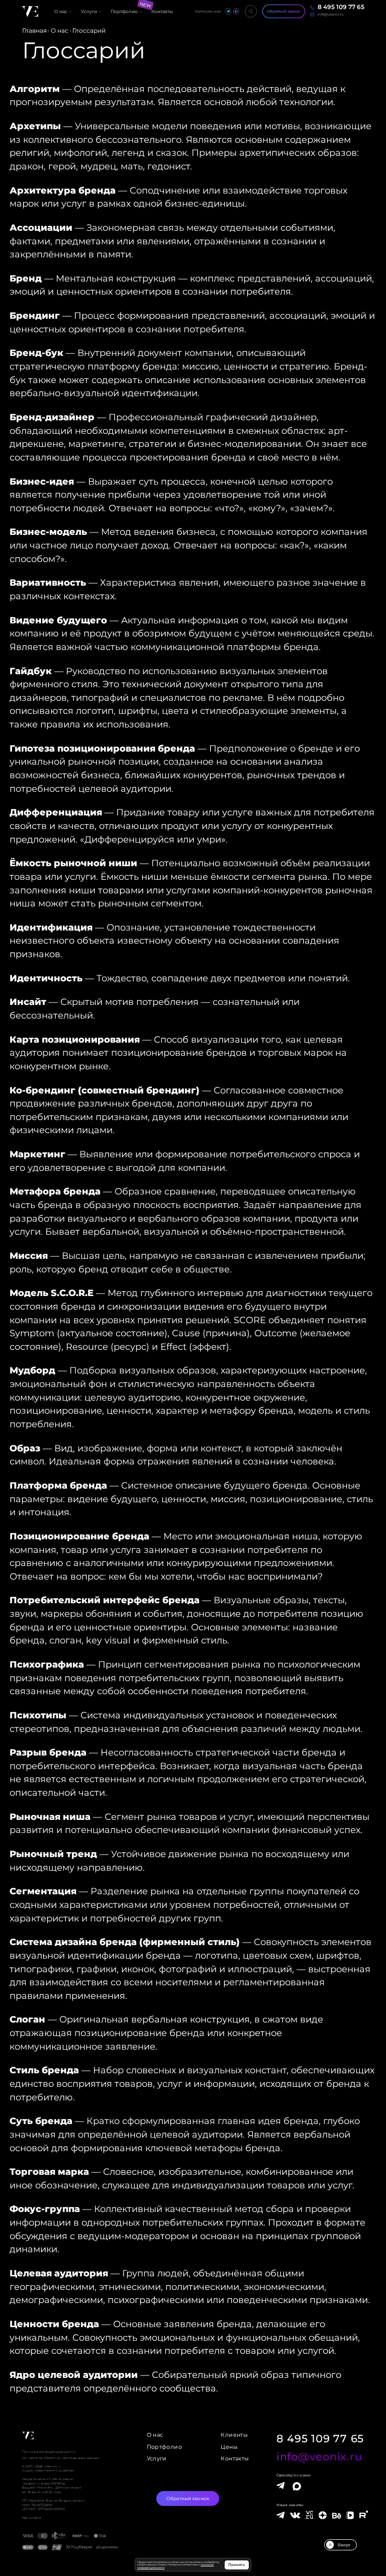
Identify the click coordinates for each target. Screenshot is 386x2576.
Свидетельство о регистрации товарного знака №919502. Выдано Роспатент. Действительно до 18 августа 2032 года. (52, 2485)
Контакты (235, 2459)
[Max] (296, 2487)
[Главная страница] (30, 11)
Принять (236, 2565)
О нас (155, 2435)
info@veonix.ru (319, 2456)
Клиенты (234, 2435)
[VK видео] (350, 2515)
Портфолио (164, 2447)
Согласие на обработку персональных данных (61, 2458)
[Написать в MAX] (236, 11)
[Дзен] (323, 2517)
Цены (229, 2447)
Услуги (157, 2459)
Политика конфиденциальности (49, 2452)
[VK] (295, 2518)
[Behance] (337, 2516)
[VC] (309, 2515)
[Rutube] (363, 2515)
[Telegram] (280, 2486)
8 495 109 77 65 (320, 2439)
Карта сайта (31, 2517)
